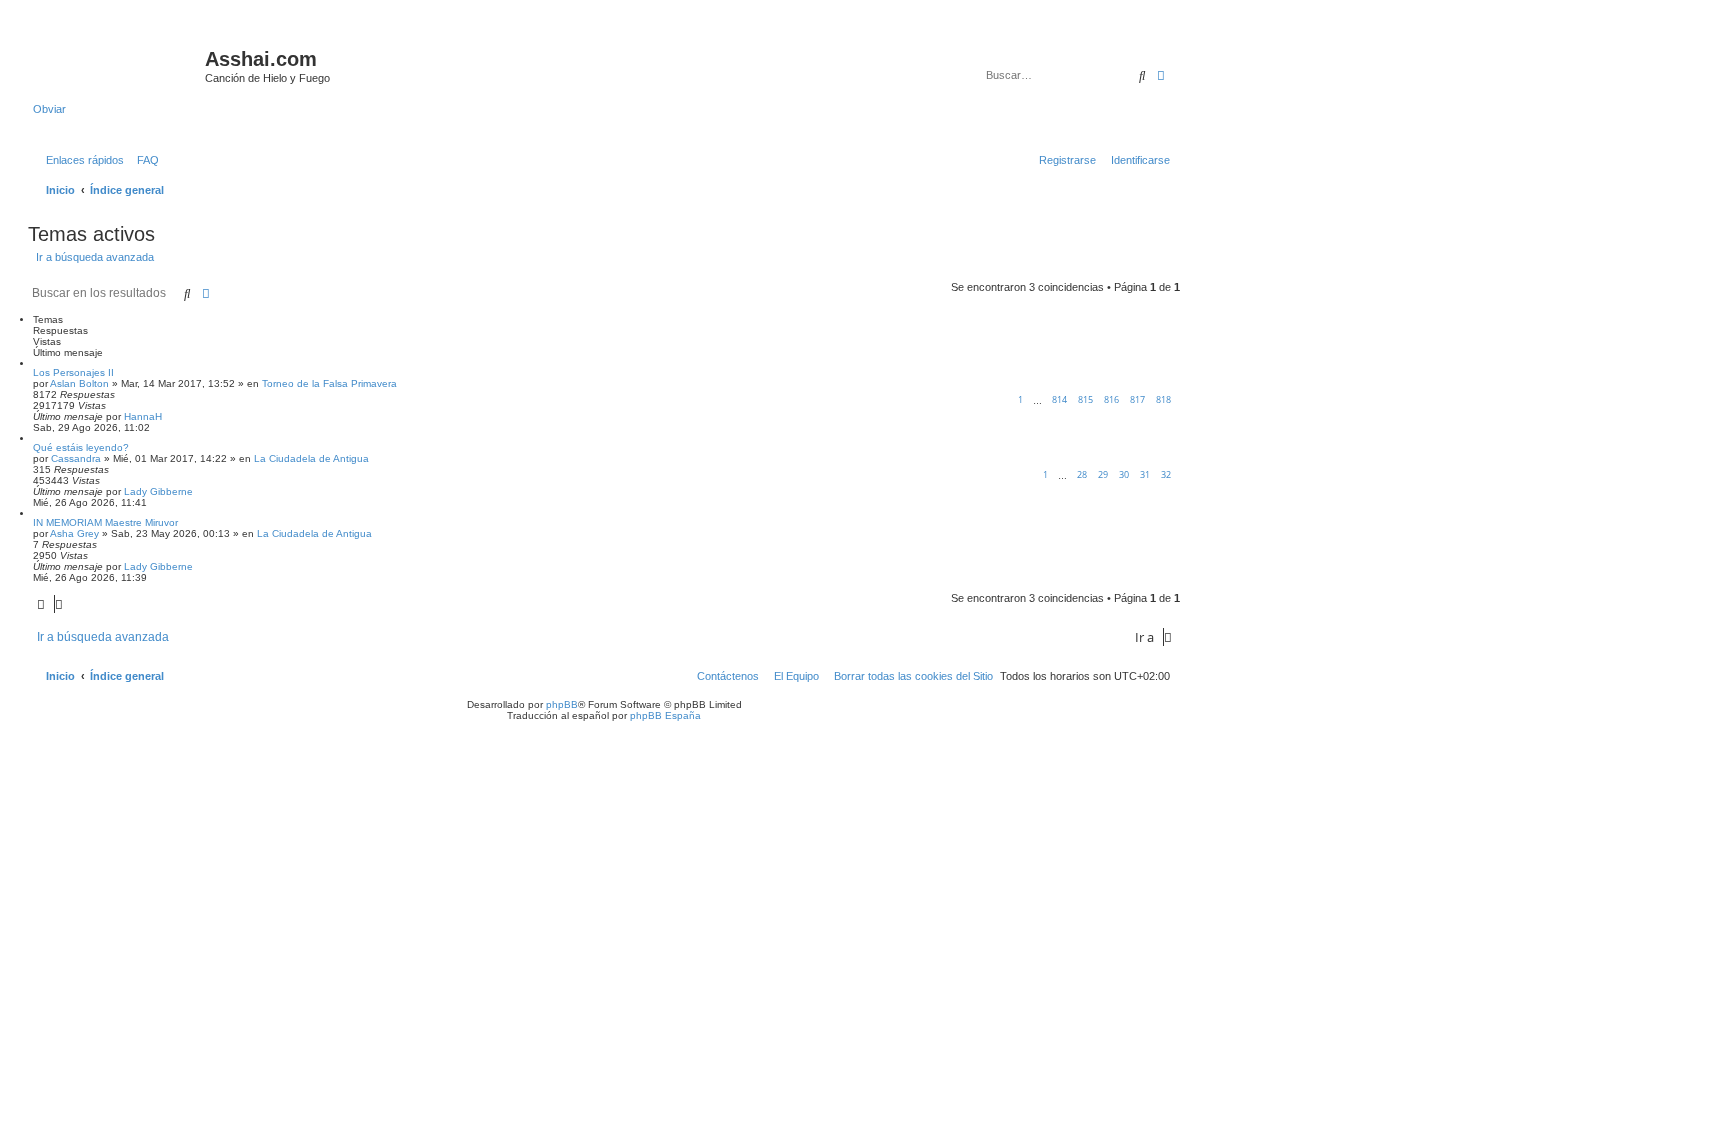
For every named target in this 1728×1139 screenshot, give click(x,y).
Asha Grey (74, 533)
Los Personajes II (73, 372)
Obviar (49, 109)
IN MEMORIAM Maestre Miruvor (105, 522)
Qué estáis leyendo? (81, 447)
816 (1111, 399)
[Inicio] (119, 65)
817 (1137, 399)
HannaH (143, 416)
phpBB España (665, 715)
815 (1085, 399)
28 (1082, 474)
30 (1124, 474)
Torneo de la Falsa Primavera (329, 383)
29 (1103, 474)
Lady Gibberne (158, 491)
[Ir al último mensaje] (169, 416)
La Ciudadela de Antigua (311, 458)
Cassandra (76, 458)
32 (1166, 474)
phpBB (562, 704)
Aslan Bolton (79, 383)
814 (1059, 399)
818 (1163, 399)
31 (1145, 474)
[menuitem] (144, 160)
